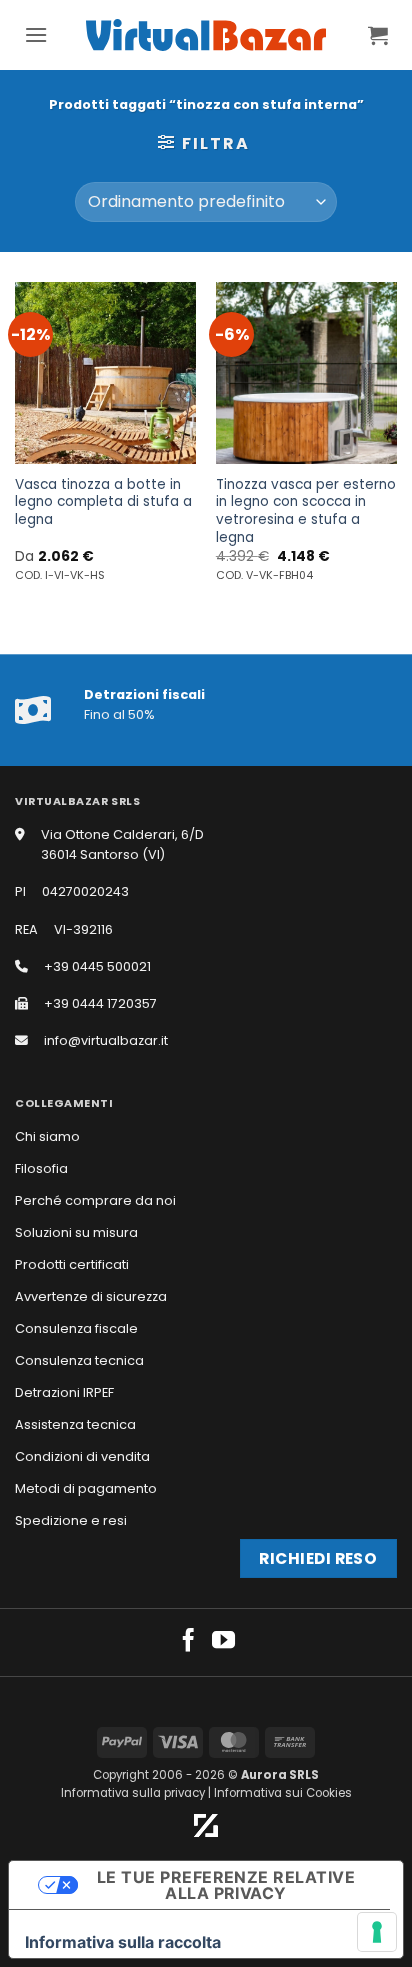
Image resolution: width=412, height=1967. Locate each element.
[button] (36, 34)
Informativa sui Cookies (283, 1793)
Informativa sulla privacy (133, 1793)
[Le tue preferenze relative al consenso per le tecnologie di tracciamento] (377, 1932)
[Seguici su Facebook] (188, 1642)
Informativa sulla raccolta (123, 1942)
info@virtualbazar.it (106, 1040)
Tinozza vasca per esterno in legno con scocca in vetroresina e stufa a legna (306, 511)
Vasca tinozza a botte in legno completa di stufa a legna (103, 502)
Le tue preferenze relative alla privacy (226, 1885)
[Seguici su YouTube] (223, 1642)
